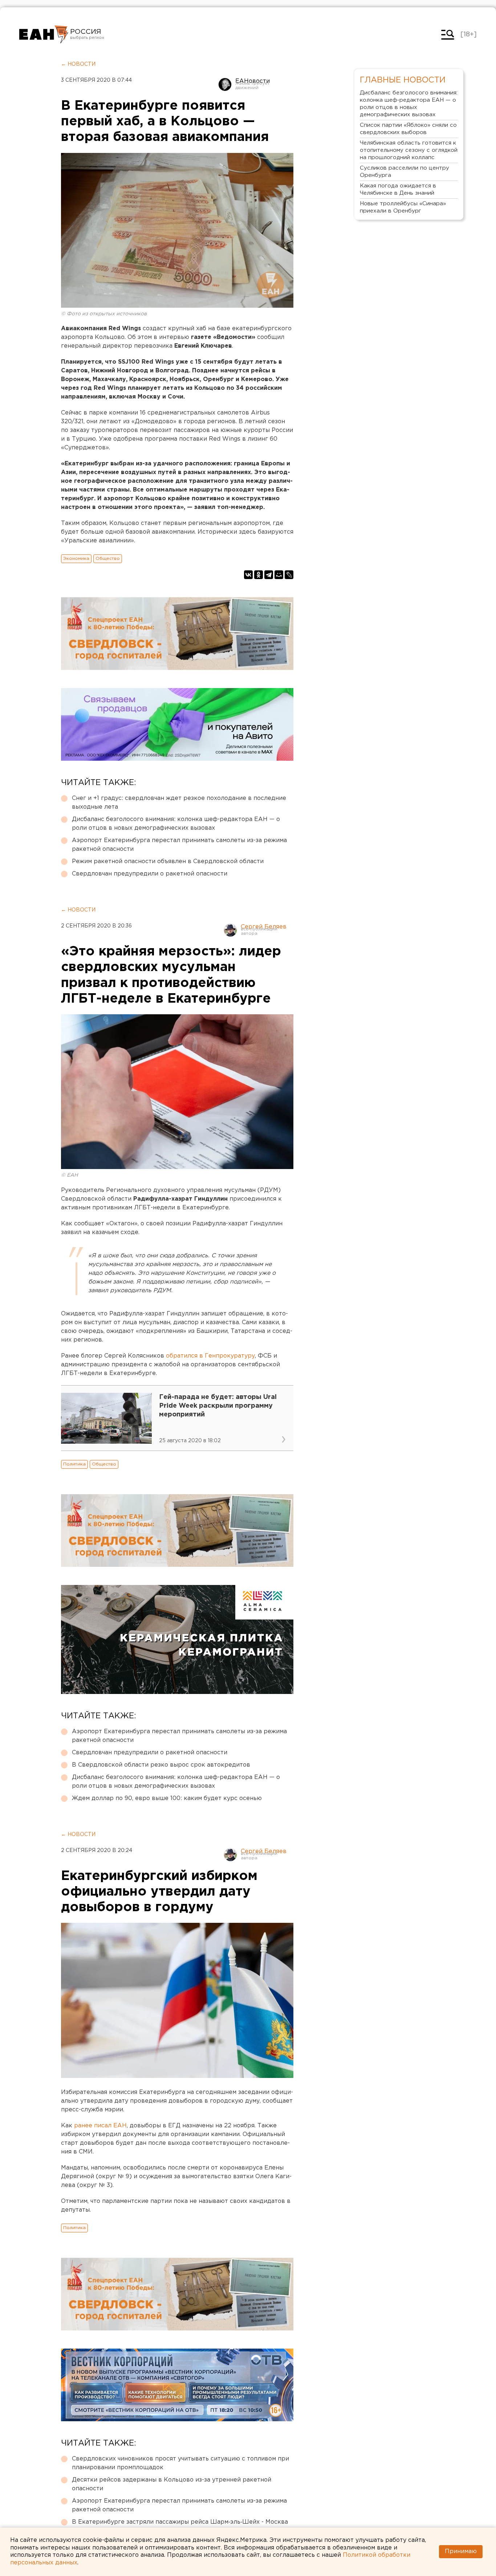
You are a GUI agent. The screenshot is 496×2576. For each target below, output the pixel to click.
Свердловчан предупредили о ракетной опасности (150, 874)
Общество (108, 559)
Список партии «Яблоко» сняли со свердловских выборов (408, 129)
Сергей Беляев (264, 927)
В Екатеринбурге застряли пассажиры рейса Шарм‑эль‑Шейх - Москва (180, 2522)
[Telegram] (269, 575)
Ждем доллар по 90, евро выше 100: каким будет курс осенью (167, 1798)
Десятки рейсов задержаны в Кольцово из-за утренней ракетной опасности (172, 2484)
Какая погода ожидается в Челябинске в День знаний (398, 189)
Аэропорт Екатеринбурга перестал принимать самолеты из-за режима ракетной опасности (179, 845)
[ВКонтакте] (248, 575)
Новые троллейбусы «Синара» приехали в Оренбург (403, 207)
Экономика (76, 559)
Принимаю (461, 2551)
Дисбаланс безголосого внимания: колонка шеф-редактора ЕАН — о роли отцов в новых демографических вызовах (176, 824)
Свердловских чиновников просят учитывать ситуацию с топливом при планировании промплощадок (180, 2463)
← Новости (78, 64)
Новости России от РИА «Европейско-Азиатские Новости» (44, 35)
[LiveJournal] (289, 575)
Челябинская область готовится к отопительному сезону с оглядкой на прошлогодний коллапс (409, 150)
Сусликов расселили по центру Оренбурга (404, 172)
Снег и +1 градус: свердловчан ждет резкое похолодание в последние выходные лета (179, 803)
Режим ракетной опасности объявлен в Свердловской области (168, 862)
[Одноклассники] (259, 575)
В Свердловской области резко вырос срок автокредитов (161, 1765)
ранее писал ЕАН (100, 2126)
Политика (74, 1464)
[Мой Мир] (279, 575)
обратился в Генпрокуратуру (210, 1356)
